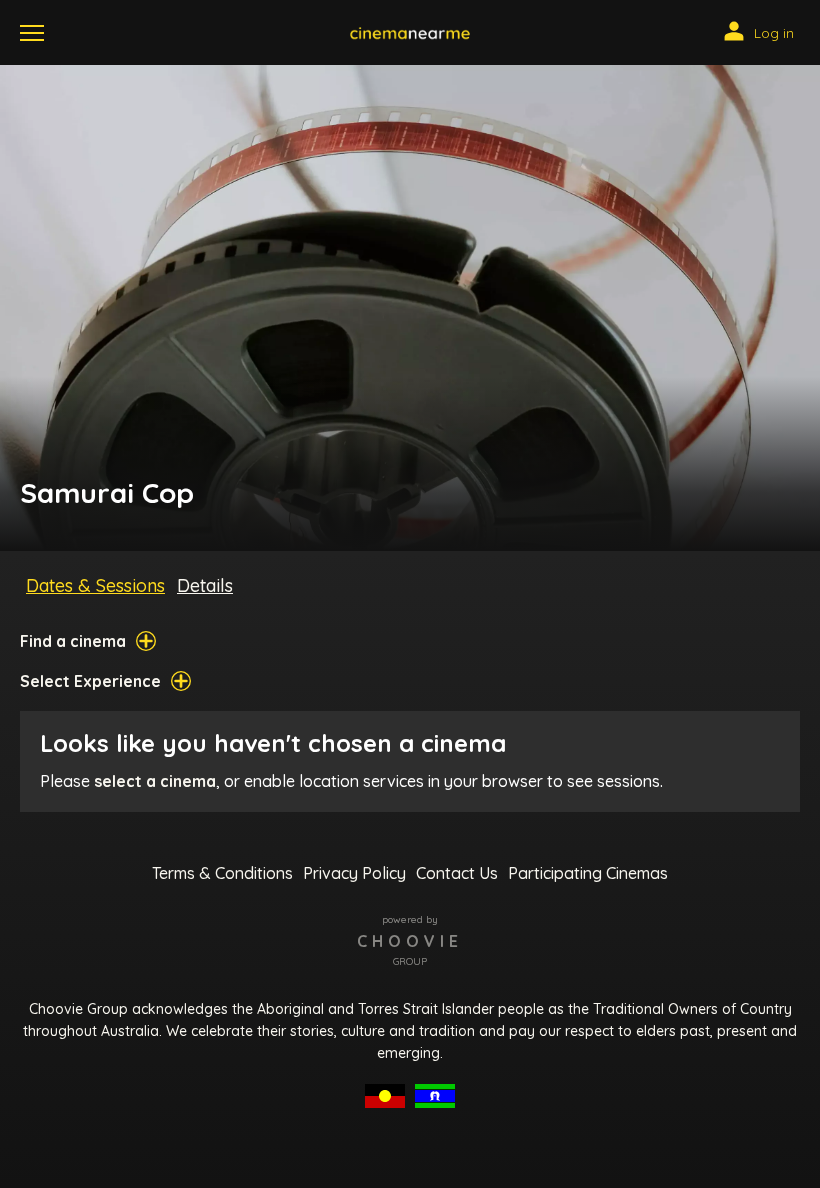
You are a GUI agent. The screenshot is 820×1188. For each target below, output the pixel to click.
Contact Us (457, 873)
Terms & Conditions (222, 873)
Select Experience (90, 681)
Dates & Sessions (95, 585)
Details (205, 585)
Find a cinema (73, 641)
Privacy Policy (354, 873)
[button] (410, 33)
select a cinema (155, 781)
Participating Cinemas (588, 873)
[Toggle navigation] (32, 33)
